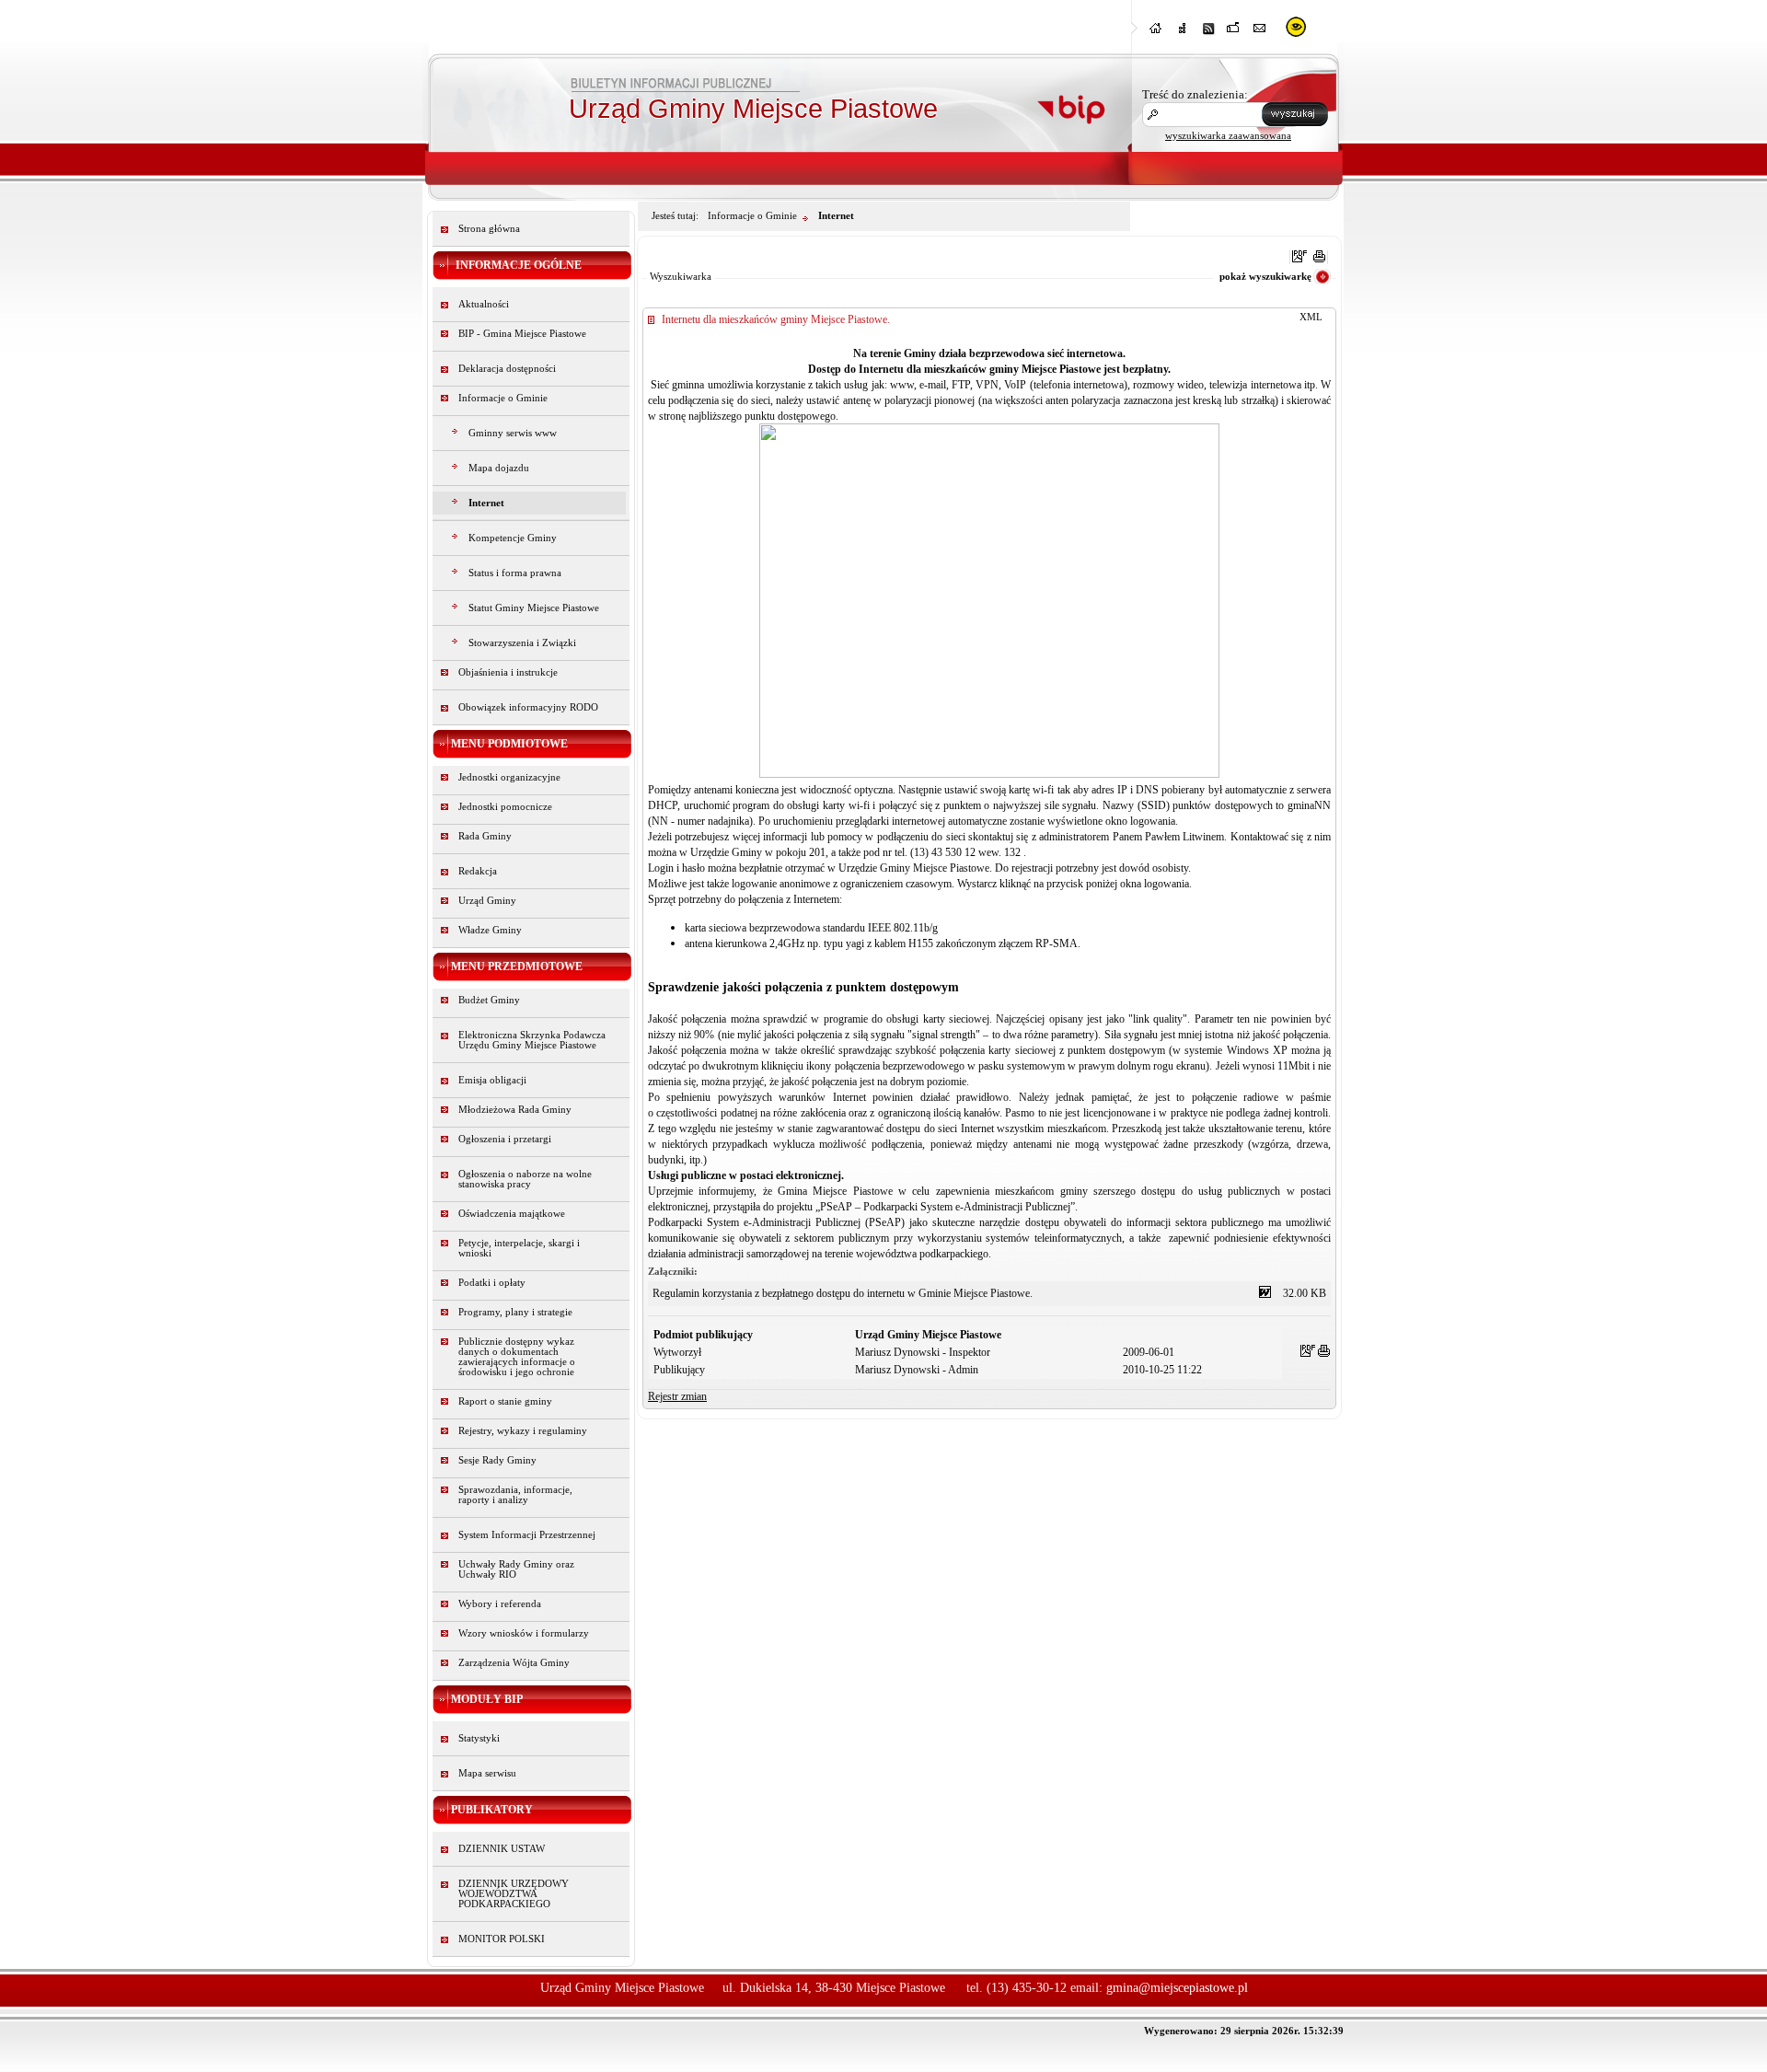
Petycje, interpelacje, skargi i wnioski (519, 1248)
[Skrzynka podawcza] (1234, 34)
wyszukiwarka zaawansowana (1228, 135)
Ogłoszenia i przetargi (505, 1139)
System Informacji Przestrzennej (527, 1535)
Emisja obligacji (492, 1080)
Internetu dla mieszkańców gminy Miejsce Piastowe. (776, 319)
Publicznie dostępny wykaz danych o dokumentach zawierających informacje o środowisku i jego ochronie (517, 1357)
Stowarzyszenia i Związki (522, 643)
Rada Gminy (485, 836)
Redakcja (478, 871)
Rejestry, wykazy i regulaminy (523, 1431)
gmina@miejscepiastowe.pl (1177, 1988)
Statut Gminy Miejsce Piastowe (534, 608)
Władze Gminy (490, 930)
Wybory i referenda (500, 1604)
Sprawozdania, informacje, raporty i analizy (515, 1495)
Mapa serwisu (487, 1773)
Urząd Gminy (487, 901)
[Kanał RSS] (1208, 34)
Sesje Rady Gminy (497, 1460)
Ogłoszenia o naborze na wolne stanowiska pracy (525, 1179)
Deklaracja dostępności (507, 369)
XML (1311, 317)
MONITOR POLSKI (502, 1939)
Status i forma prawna (515, 573)
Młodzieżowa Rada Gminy (515, 1110)
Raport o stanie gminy (505, 1401)
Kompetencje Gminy (513, 538)
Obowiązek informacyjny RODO (528, 707)
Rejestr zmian (677, 1396)
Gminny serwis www (513, 433)
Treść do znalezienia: (1195, 94)
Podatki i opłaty (492, 1283)
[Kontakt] (1260, 34)
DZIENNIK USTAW (502, 1849)
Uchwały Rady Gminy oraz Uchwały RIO (516, 1569)
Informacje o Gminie (503, 398)
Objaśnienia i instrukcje (508, 672)
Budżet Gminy (489, 1000)
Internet (486, 503)
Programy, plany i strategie (515, 1312)
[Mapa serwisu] (1183, 34)
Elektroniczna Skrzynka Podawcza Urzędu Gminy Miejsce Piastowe (532, 1040)
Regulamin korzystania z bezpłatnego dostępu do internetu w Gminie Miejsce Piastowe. (843, 1293)
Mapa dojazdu (499, 468)
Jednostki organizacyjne (509, 777)
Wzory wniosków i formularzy (524, 1633)
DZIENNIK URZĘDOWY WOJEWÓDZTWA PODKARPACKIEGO (514, 1894)
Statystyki (479, 1738)
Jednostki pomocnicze (505, 807)
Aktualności (484, 304)
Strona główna (489, 229)
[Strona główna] (1157, 34)
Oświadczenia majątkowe (512, 1214)
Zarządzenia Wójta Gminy (514, 1663)
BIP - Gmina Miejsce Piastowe (522, 334)
